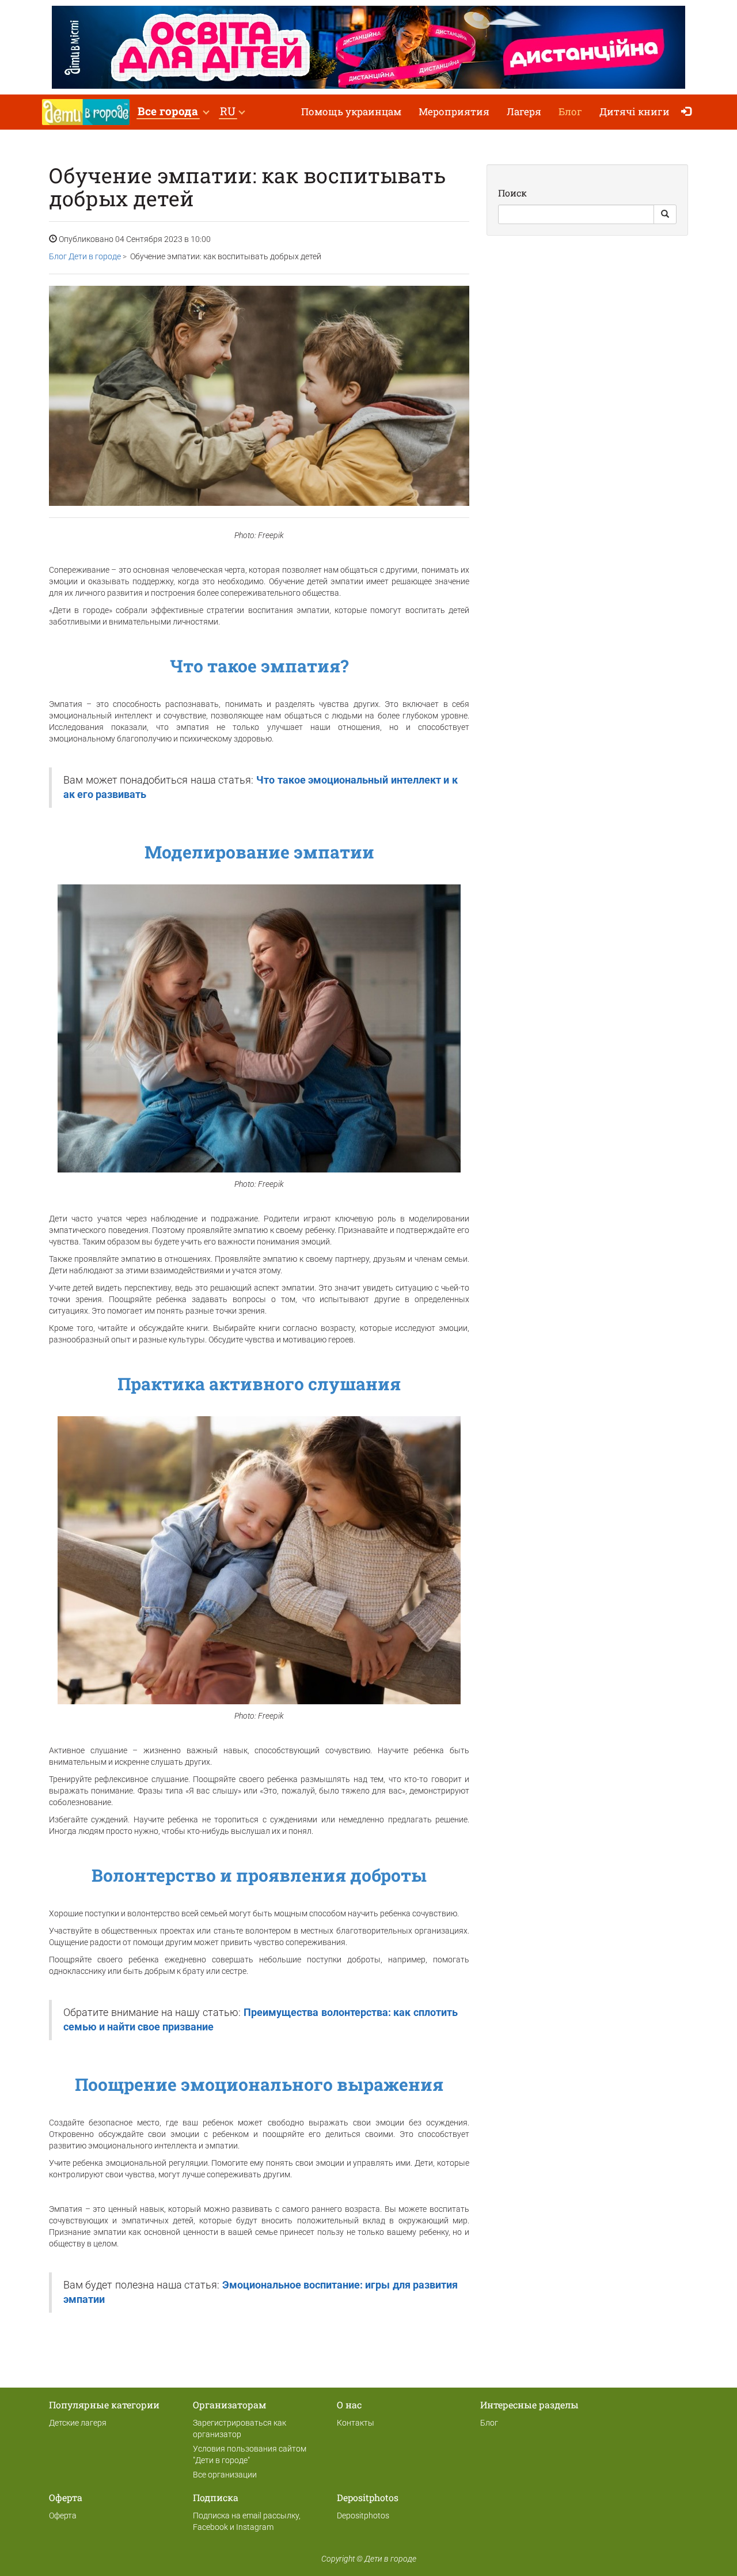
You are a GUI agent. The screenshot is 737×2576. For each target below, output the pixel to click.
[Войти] (689, 112)
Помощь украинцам (351, 111)
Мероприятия (454, 111)
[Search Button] (665, 214)
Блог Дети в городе (85, 256)
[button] (173, 112)
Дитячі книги (635, 111)
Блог (570, 111)
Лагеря (524, 111)
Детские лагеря (78, 2423)
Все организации (225, 2475)
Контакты (356, 2423)
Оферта (63, 2516)
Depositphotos (363, 2516)
